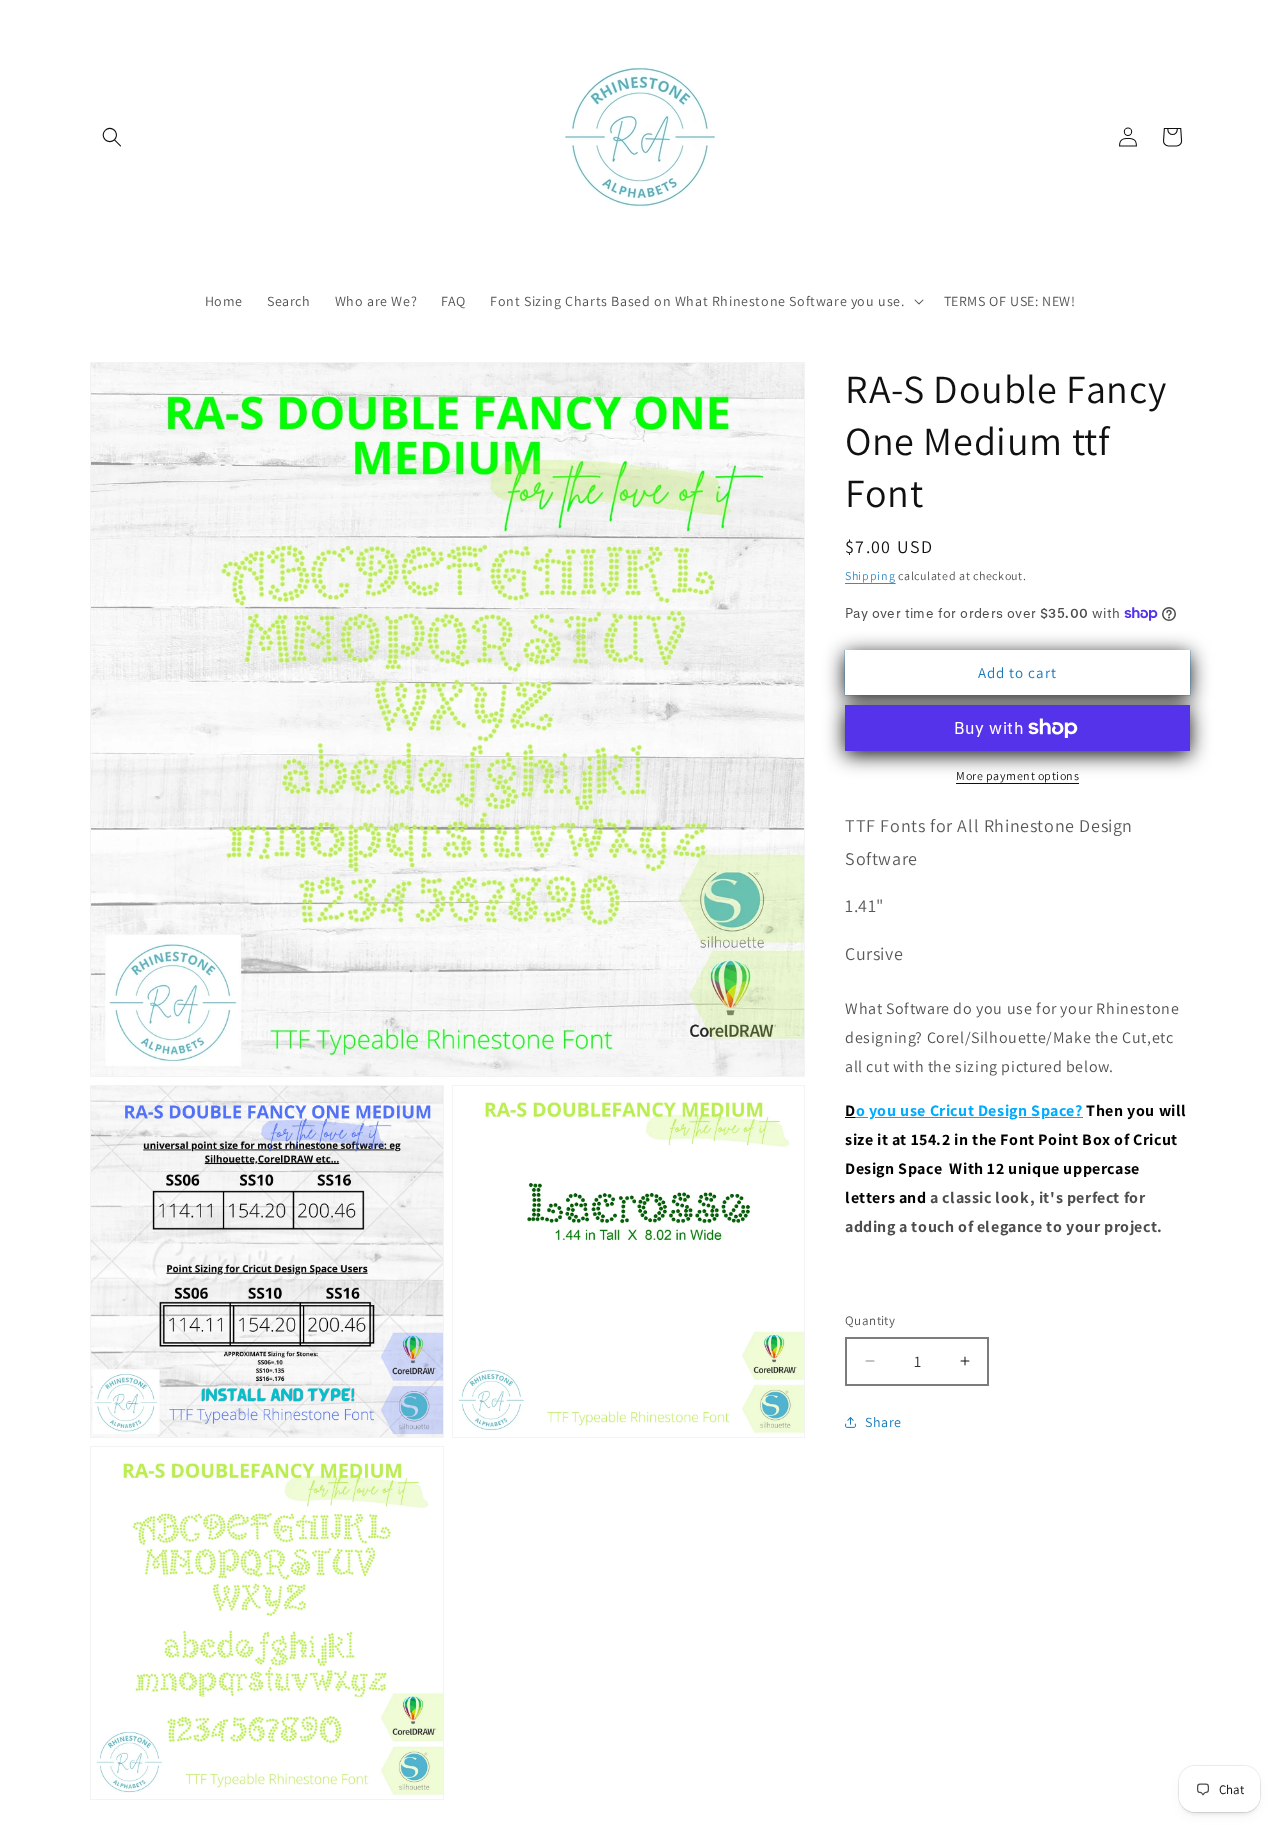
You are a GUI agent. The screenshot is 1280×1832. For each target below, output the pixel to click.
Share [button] (883, 1422)
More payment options (1017, 775)
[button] (112, 137)
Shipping (870, 575)
